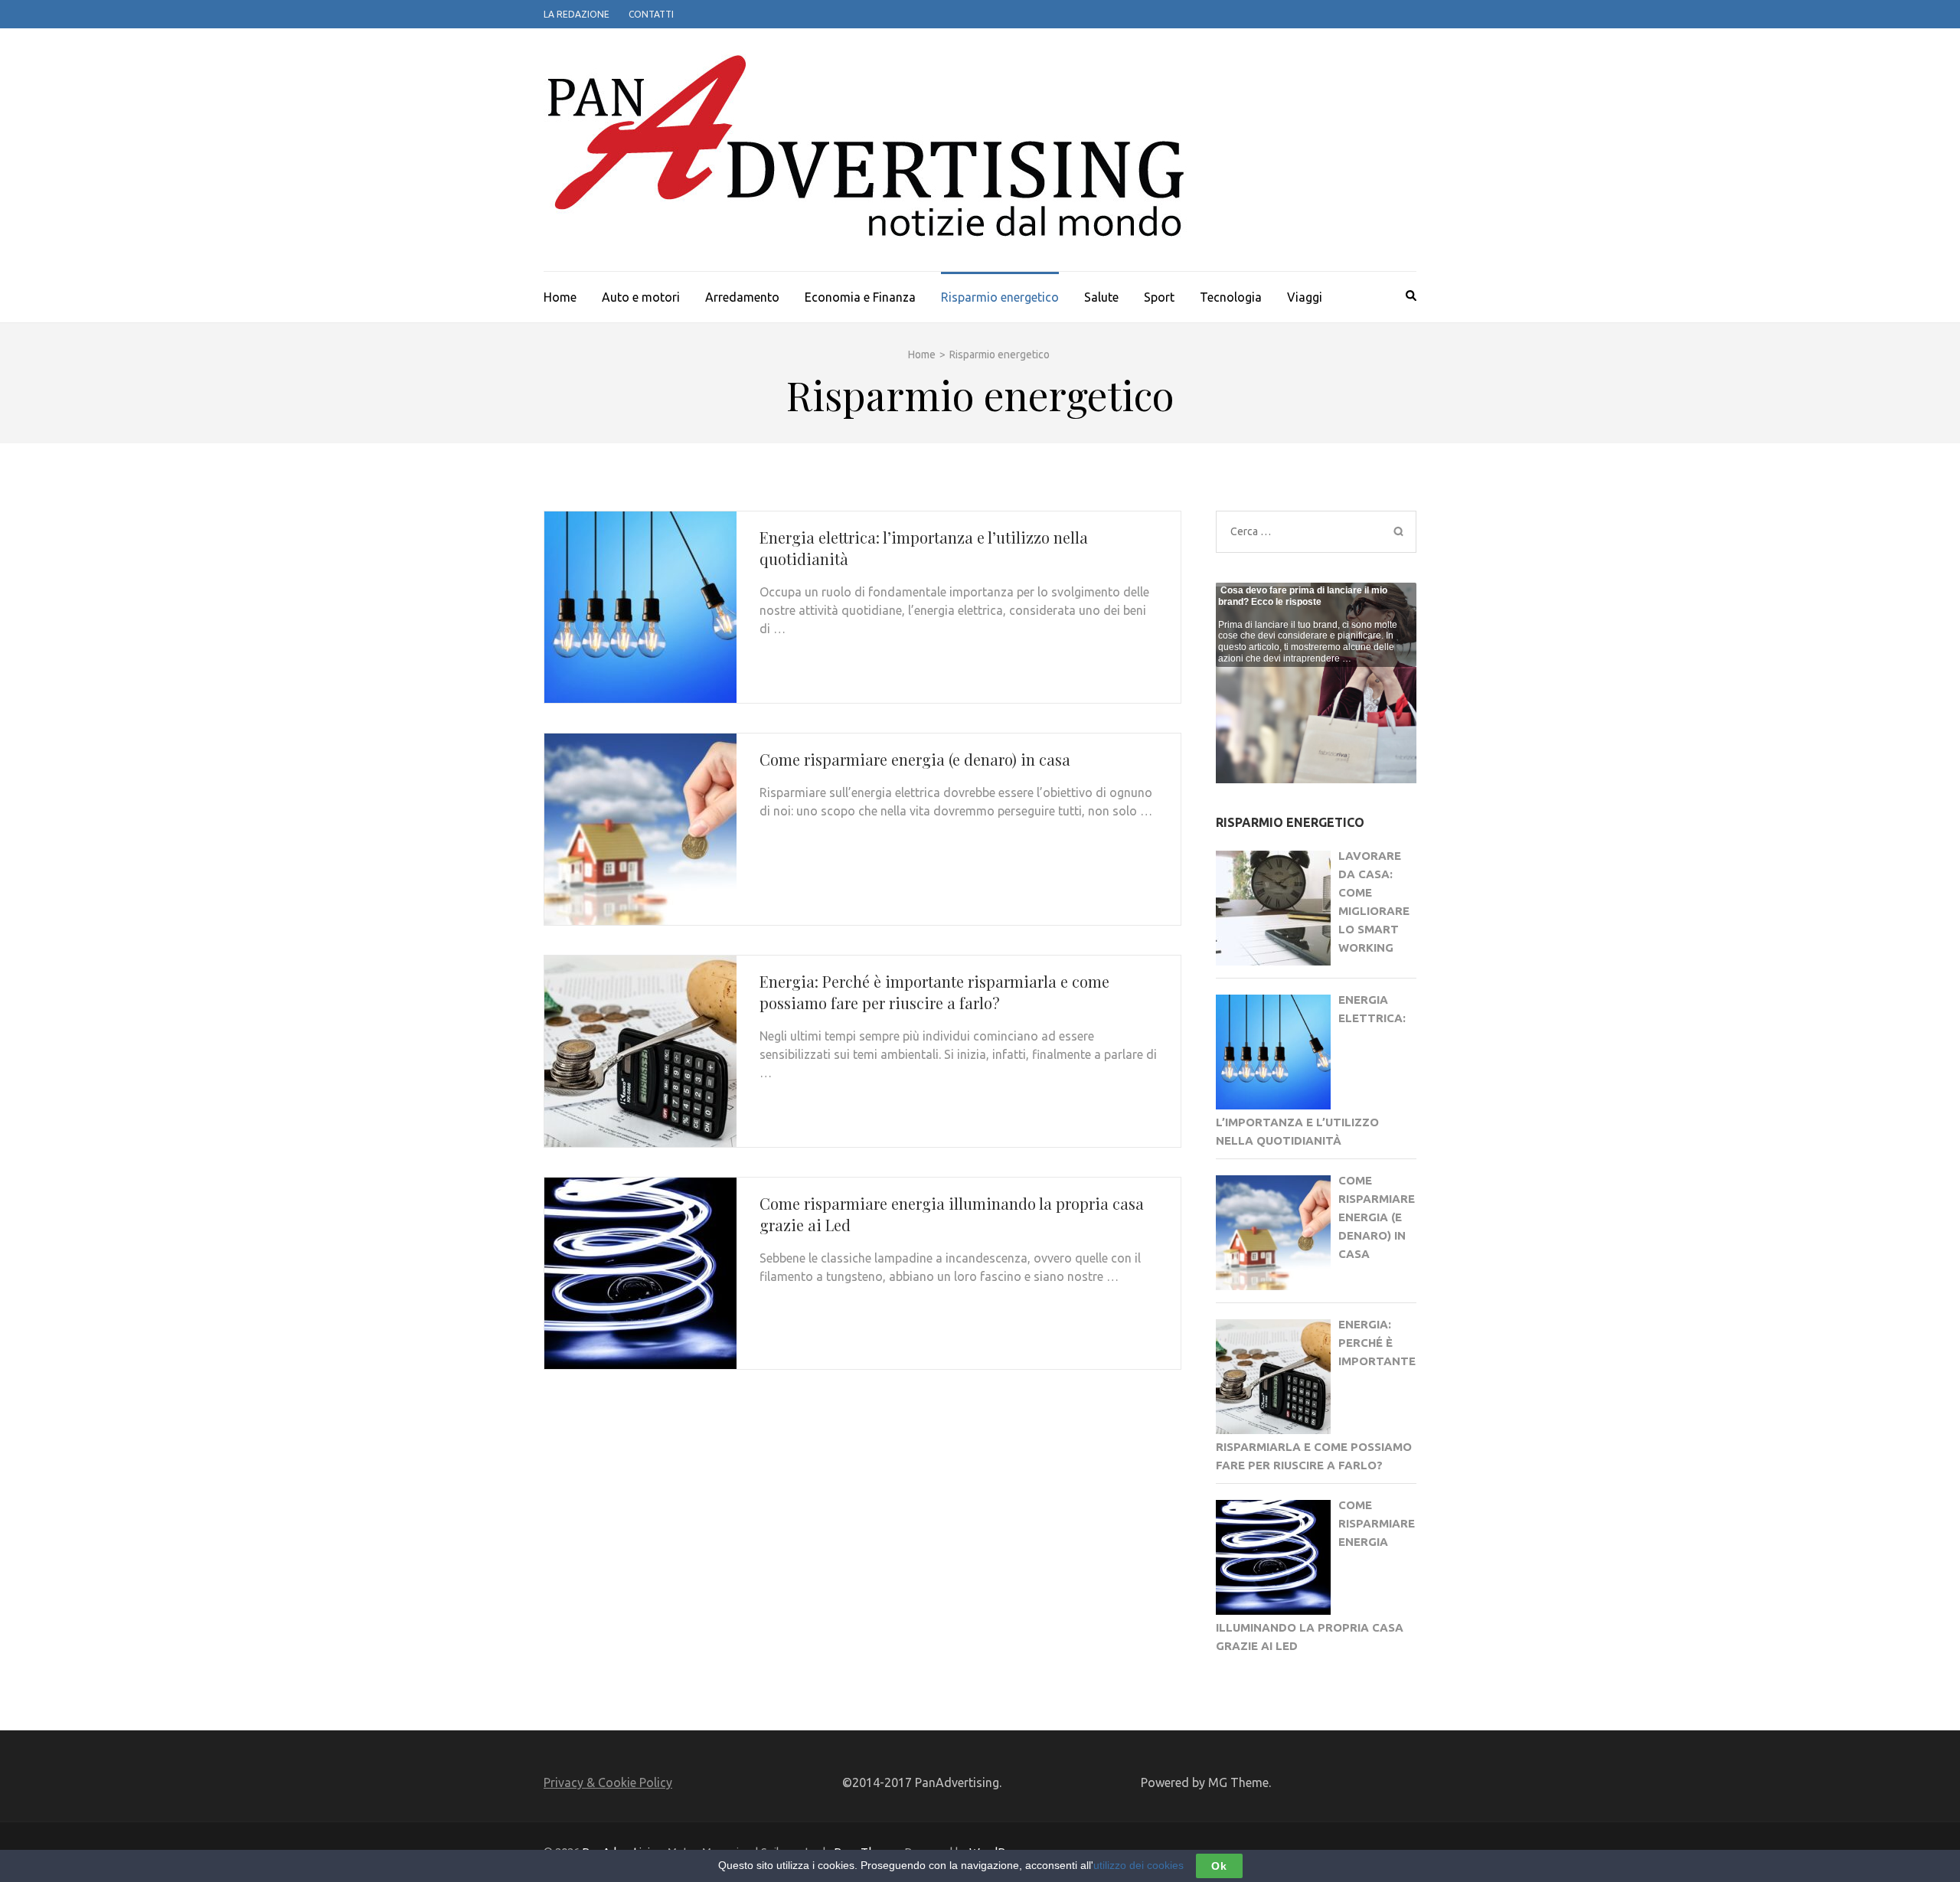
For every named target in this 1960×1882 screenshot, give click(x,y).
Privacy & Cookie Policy (608, 1782)
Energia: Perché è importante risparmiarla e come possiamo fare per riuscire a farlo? (934, 992)
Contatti (651, 14)
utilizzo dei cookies (1138, 1865)
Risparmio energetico (1000, 297)
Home (560, 297)
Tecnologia (1231, 297)
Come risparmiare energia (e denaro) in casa (915, 759)
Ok (1219, 1866)
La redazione (577, 14)
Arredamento (742, 297)
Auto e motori (641, 297)
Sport (1159, 297)
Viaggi (1305, 297)
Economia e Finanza (860, 297)
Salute (1101, 297)
